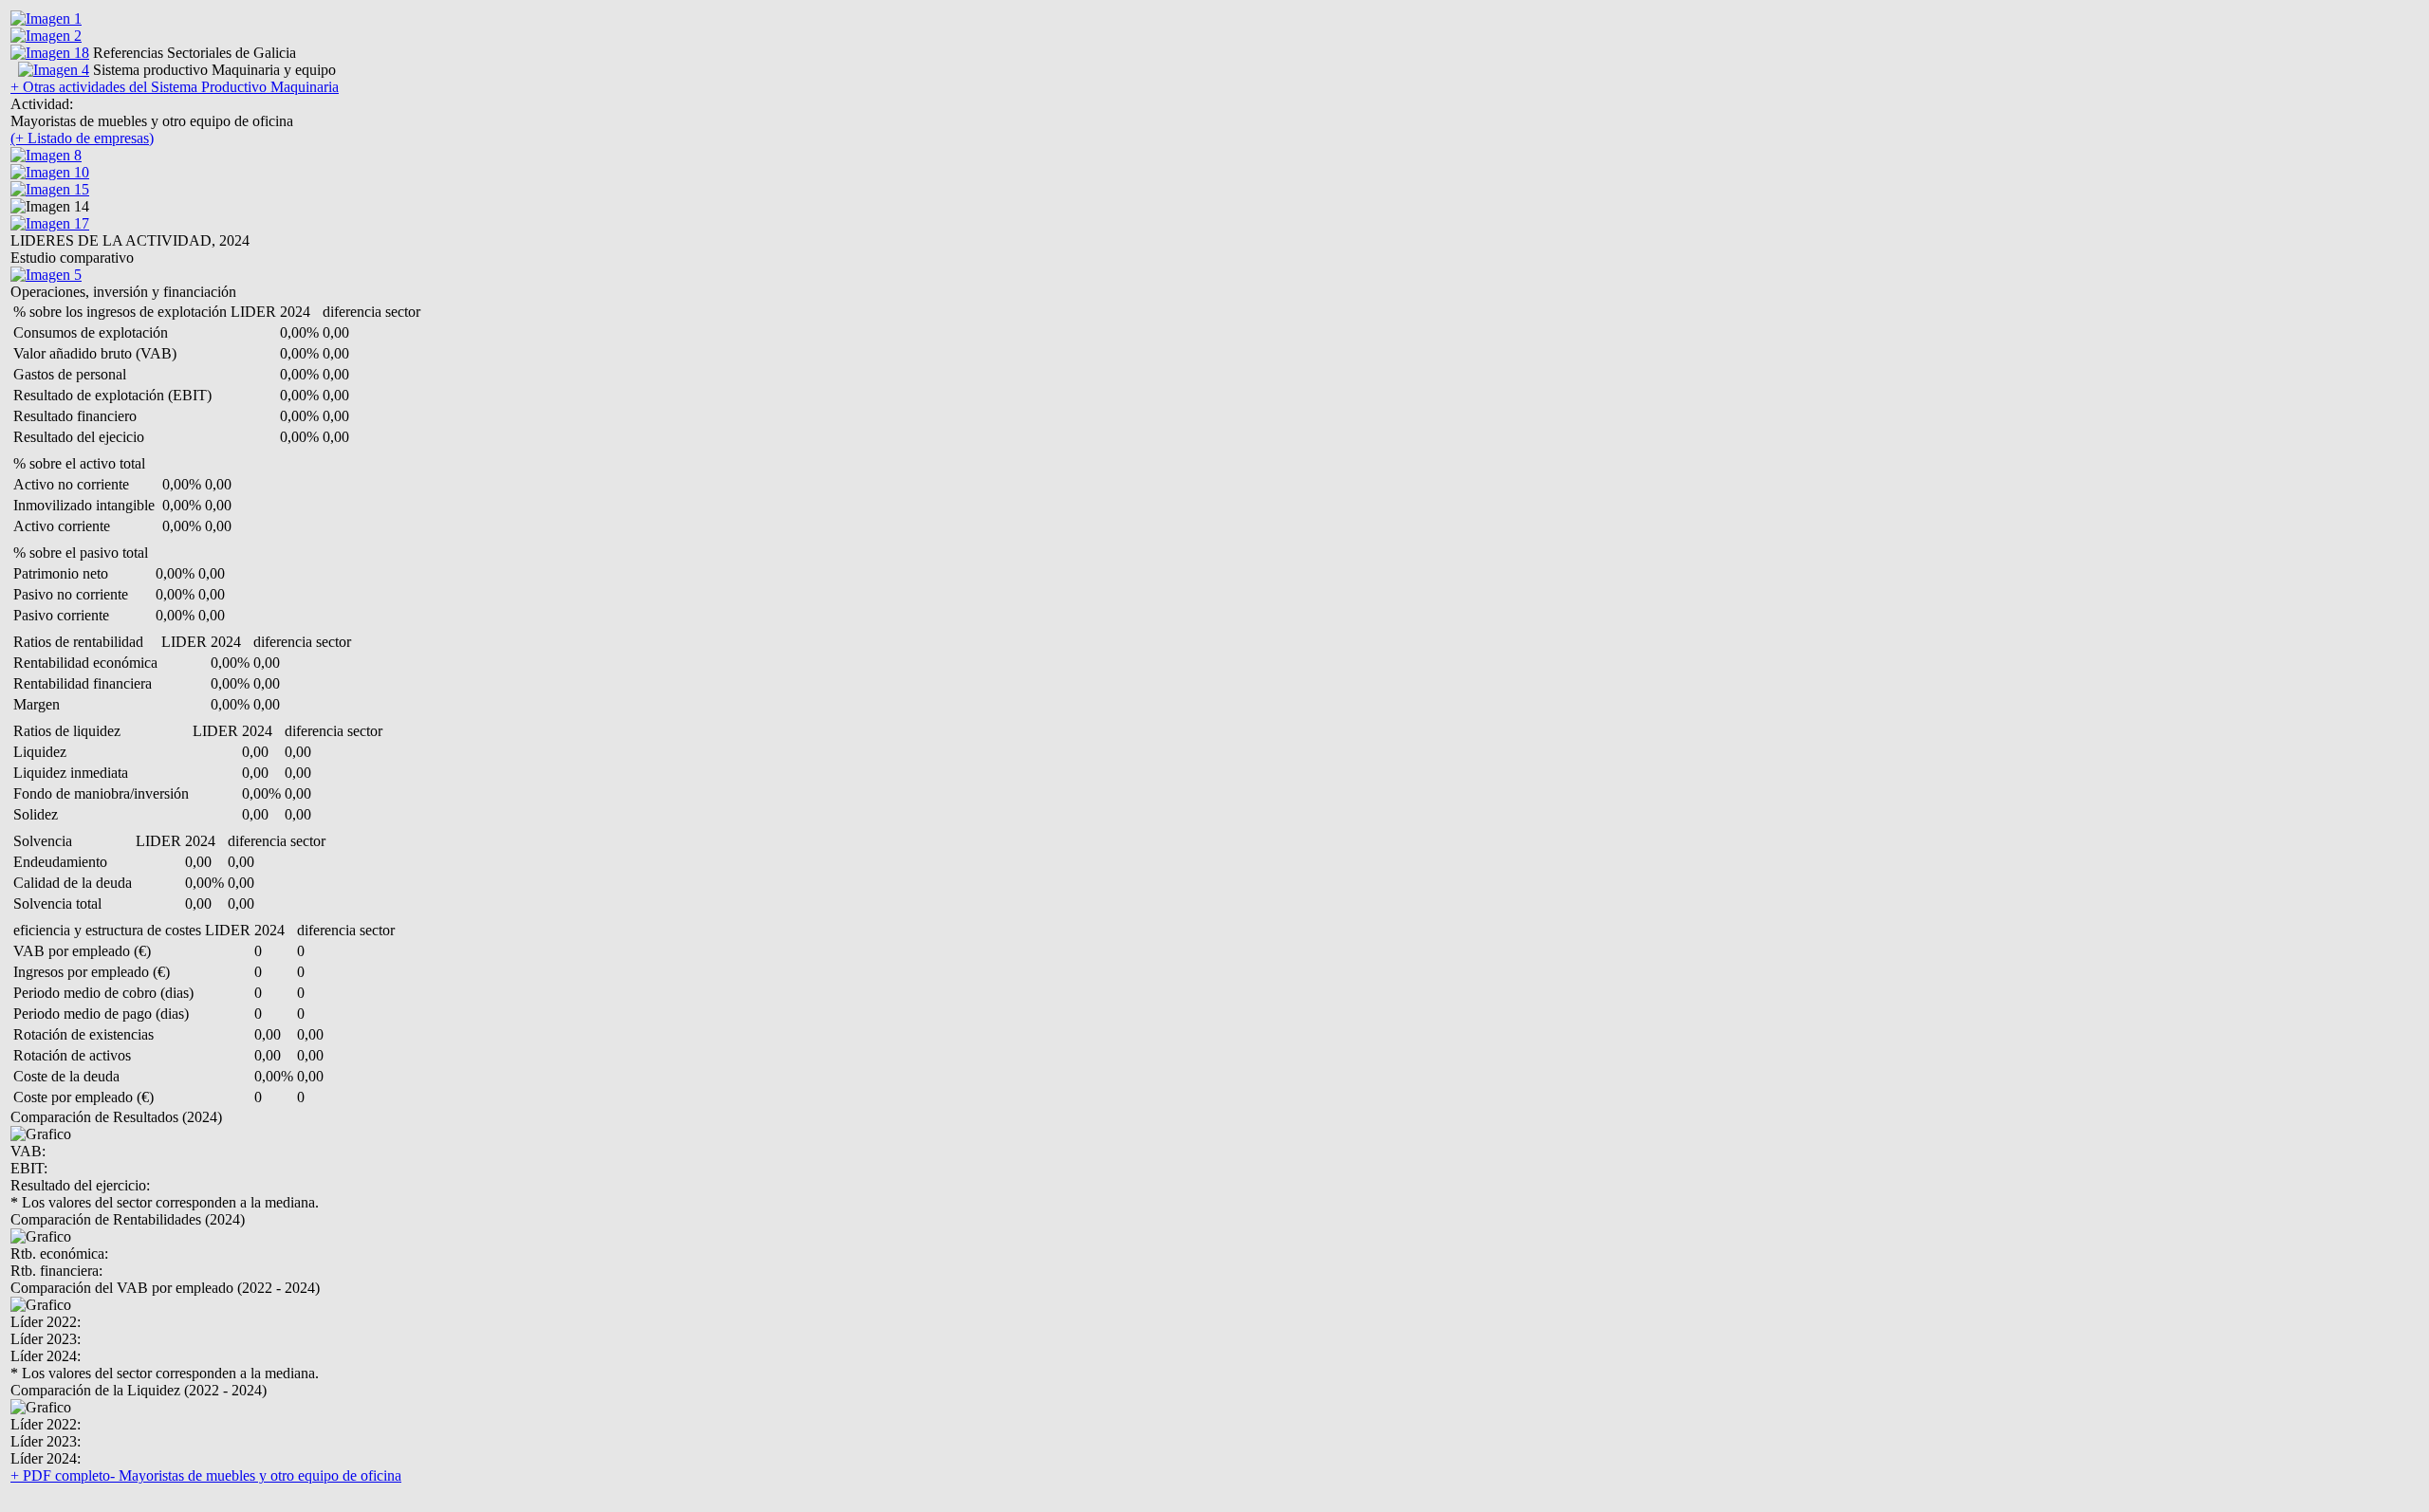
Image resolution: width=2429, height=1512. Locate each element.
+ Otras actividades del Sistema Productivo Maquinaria (175, 87)
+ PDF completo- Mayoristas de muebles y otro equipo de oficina (206, 1475)
